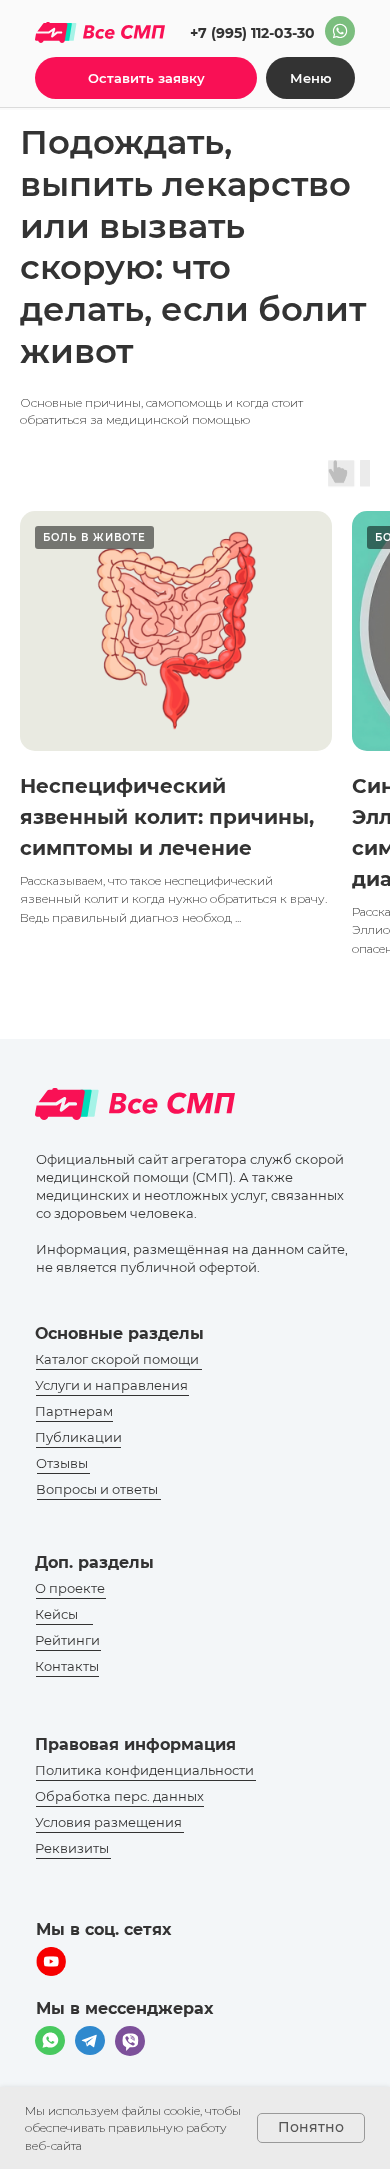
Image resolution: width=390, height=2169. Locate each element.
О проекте (70, 1588)
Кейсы (56, 1614)
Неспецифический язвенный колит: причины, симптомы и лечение (167, 817)
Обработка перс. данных (119, 1796)
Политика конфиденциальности (144, 1770)
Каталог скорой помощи (117, 1359)
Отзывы (62, 1463)
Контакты (67, 1666)
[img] (340, 31)
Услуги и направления (111, 1385)
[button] (146, 78)
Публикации (78, 1437)
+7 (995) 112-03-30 (252, 33)
